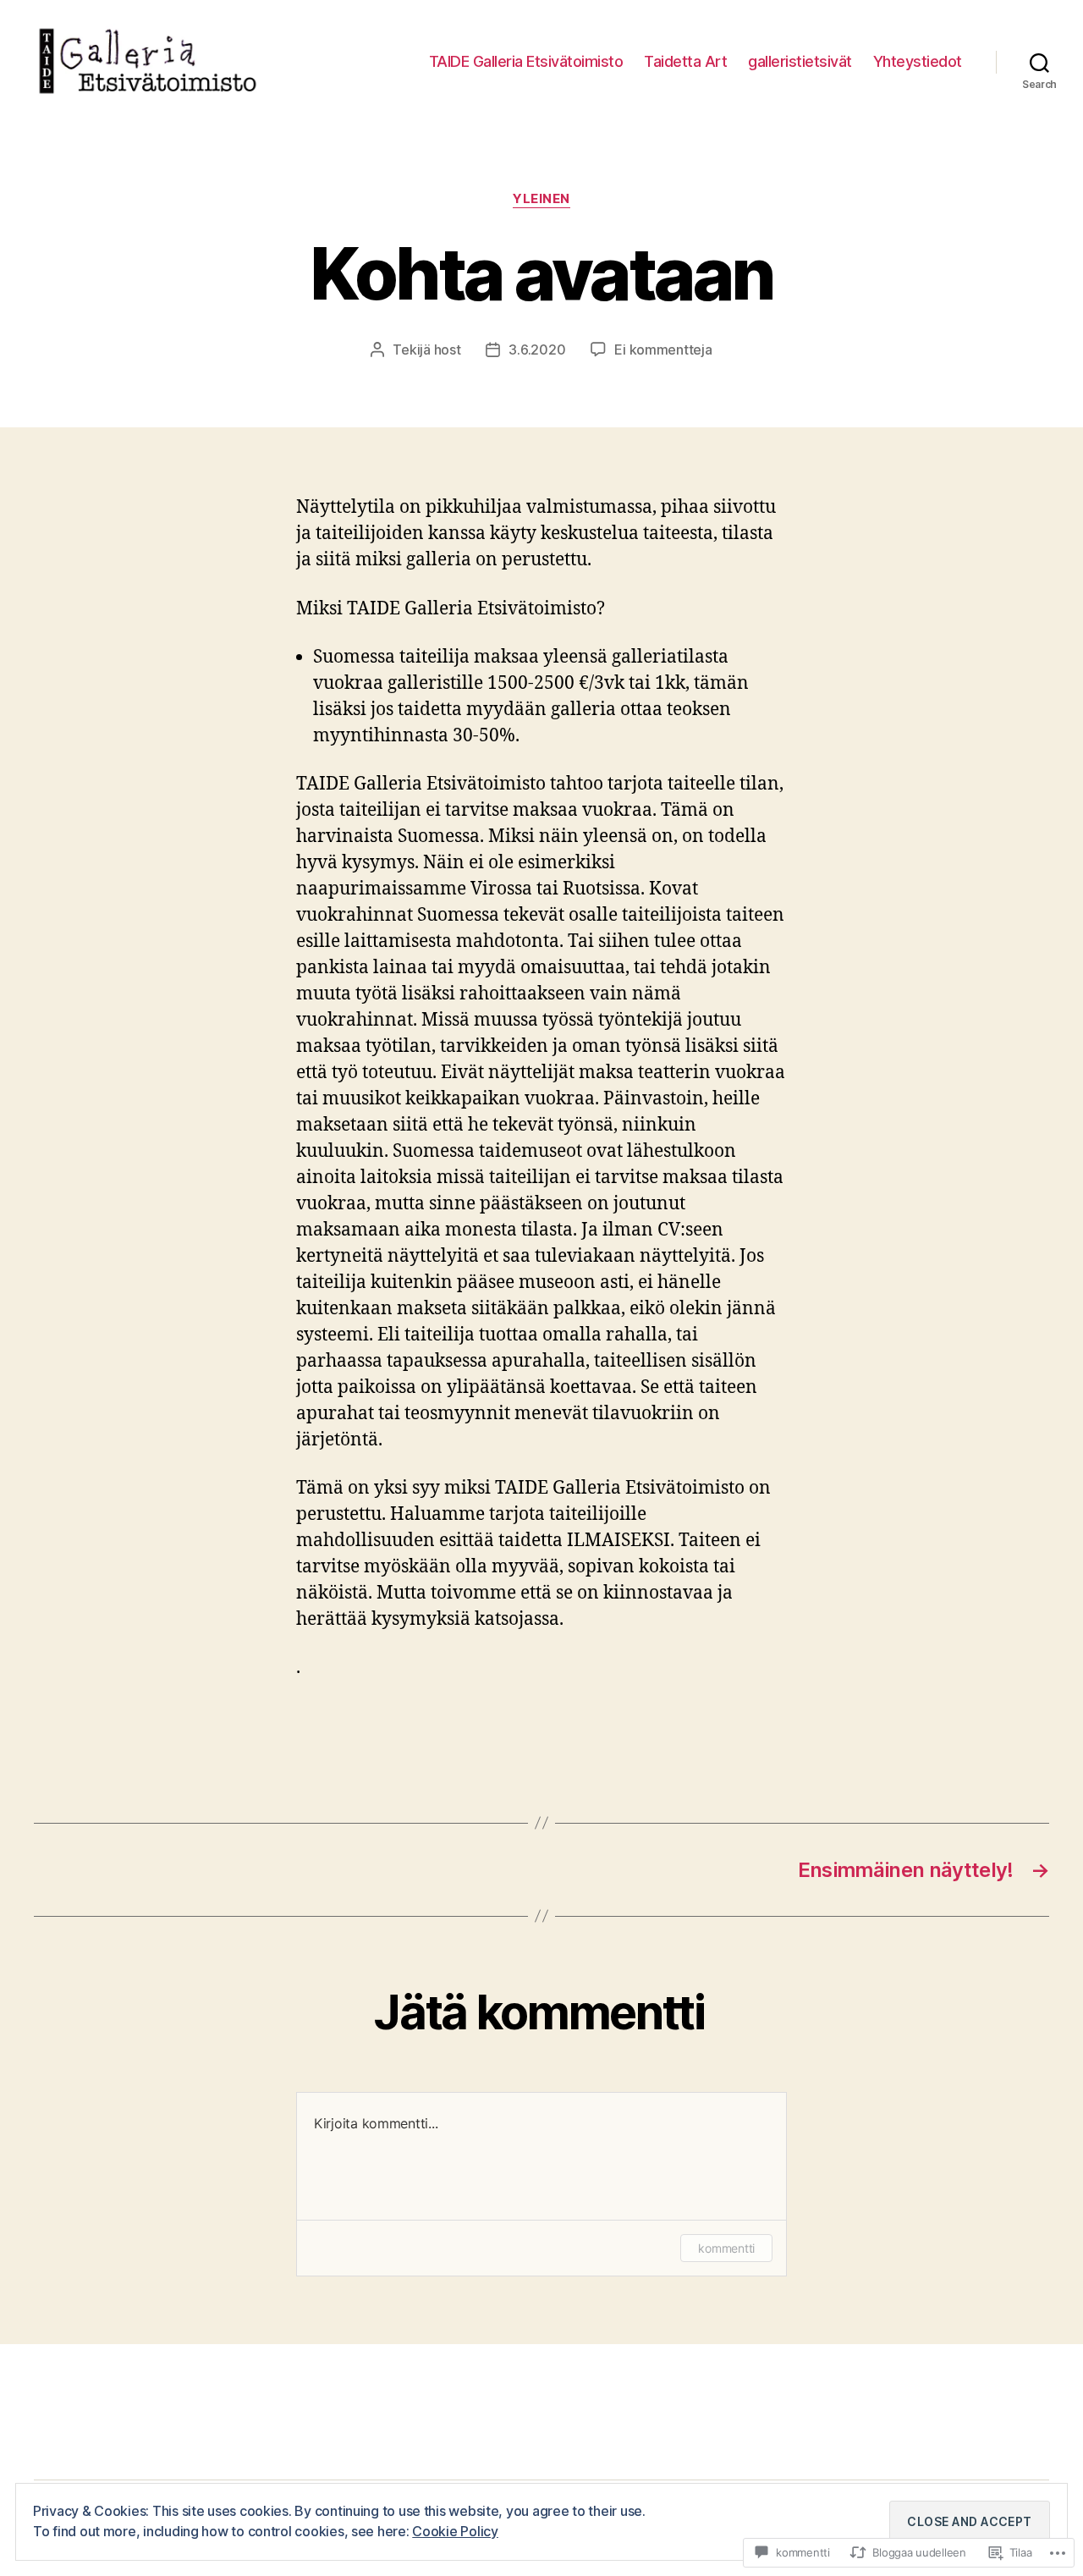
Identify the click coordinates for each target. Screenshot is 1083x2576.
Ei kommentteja (663, 350)
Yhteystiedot (918, 61)
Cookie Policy (455, 2531)
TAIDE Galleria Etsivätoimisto (526, 61)
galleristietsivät (800, 61)
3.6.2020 (537, 350)
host (448, 350)
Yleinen (541, 199)
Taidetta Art (685, 61)
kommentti (726, 2248)
